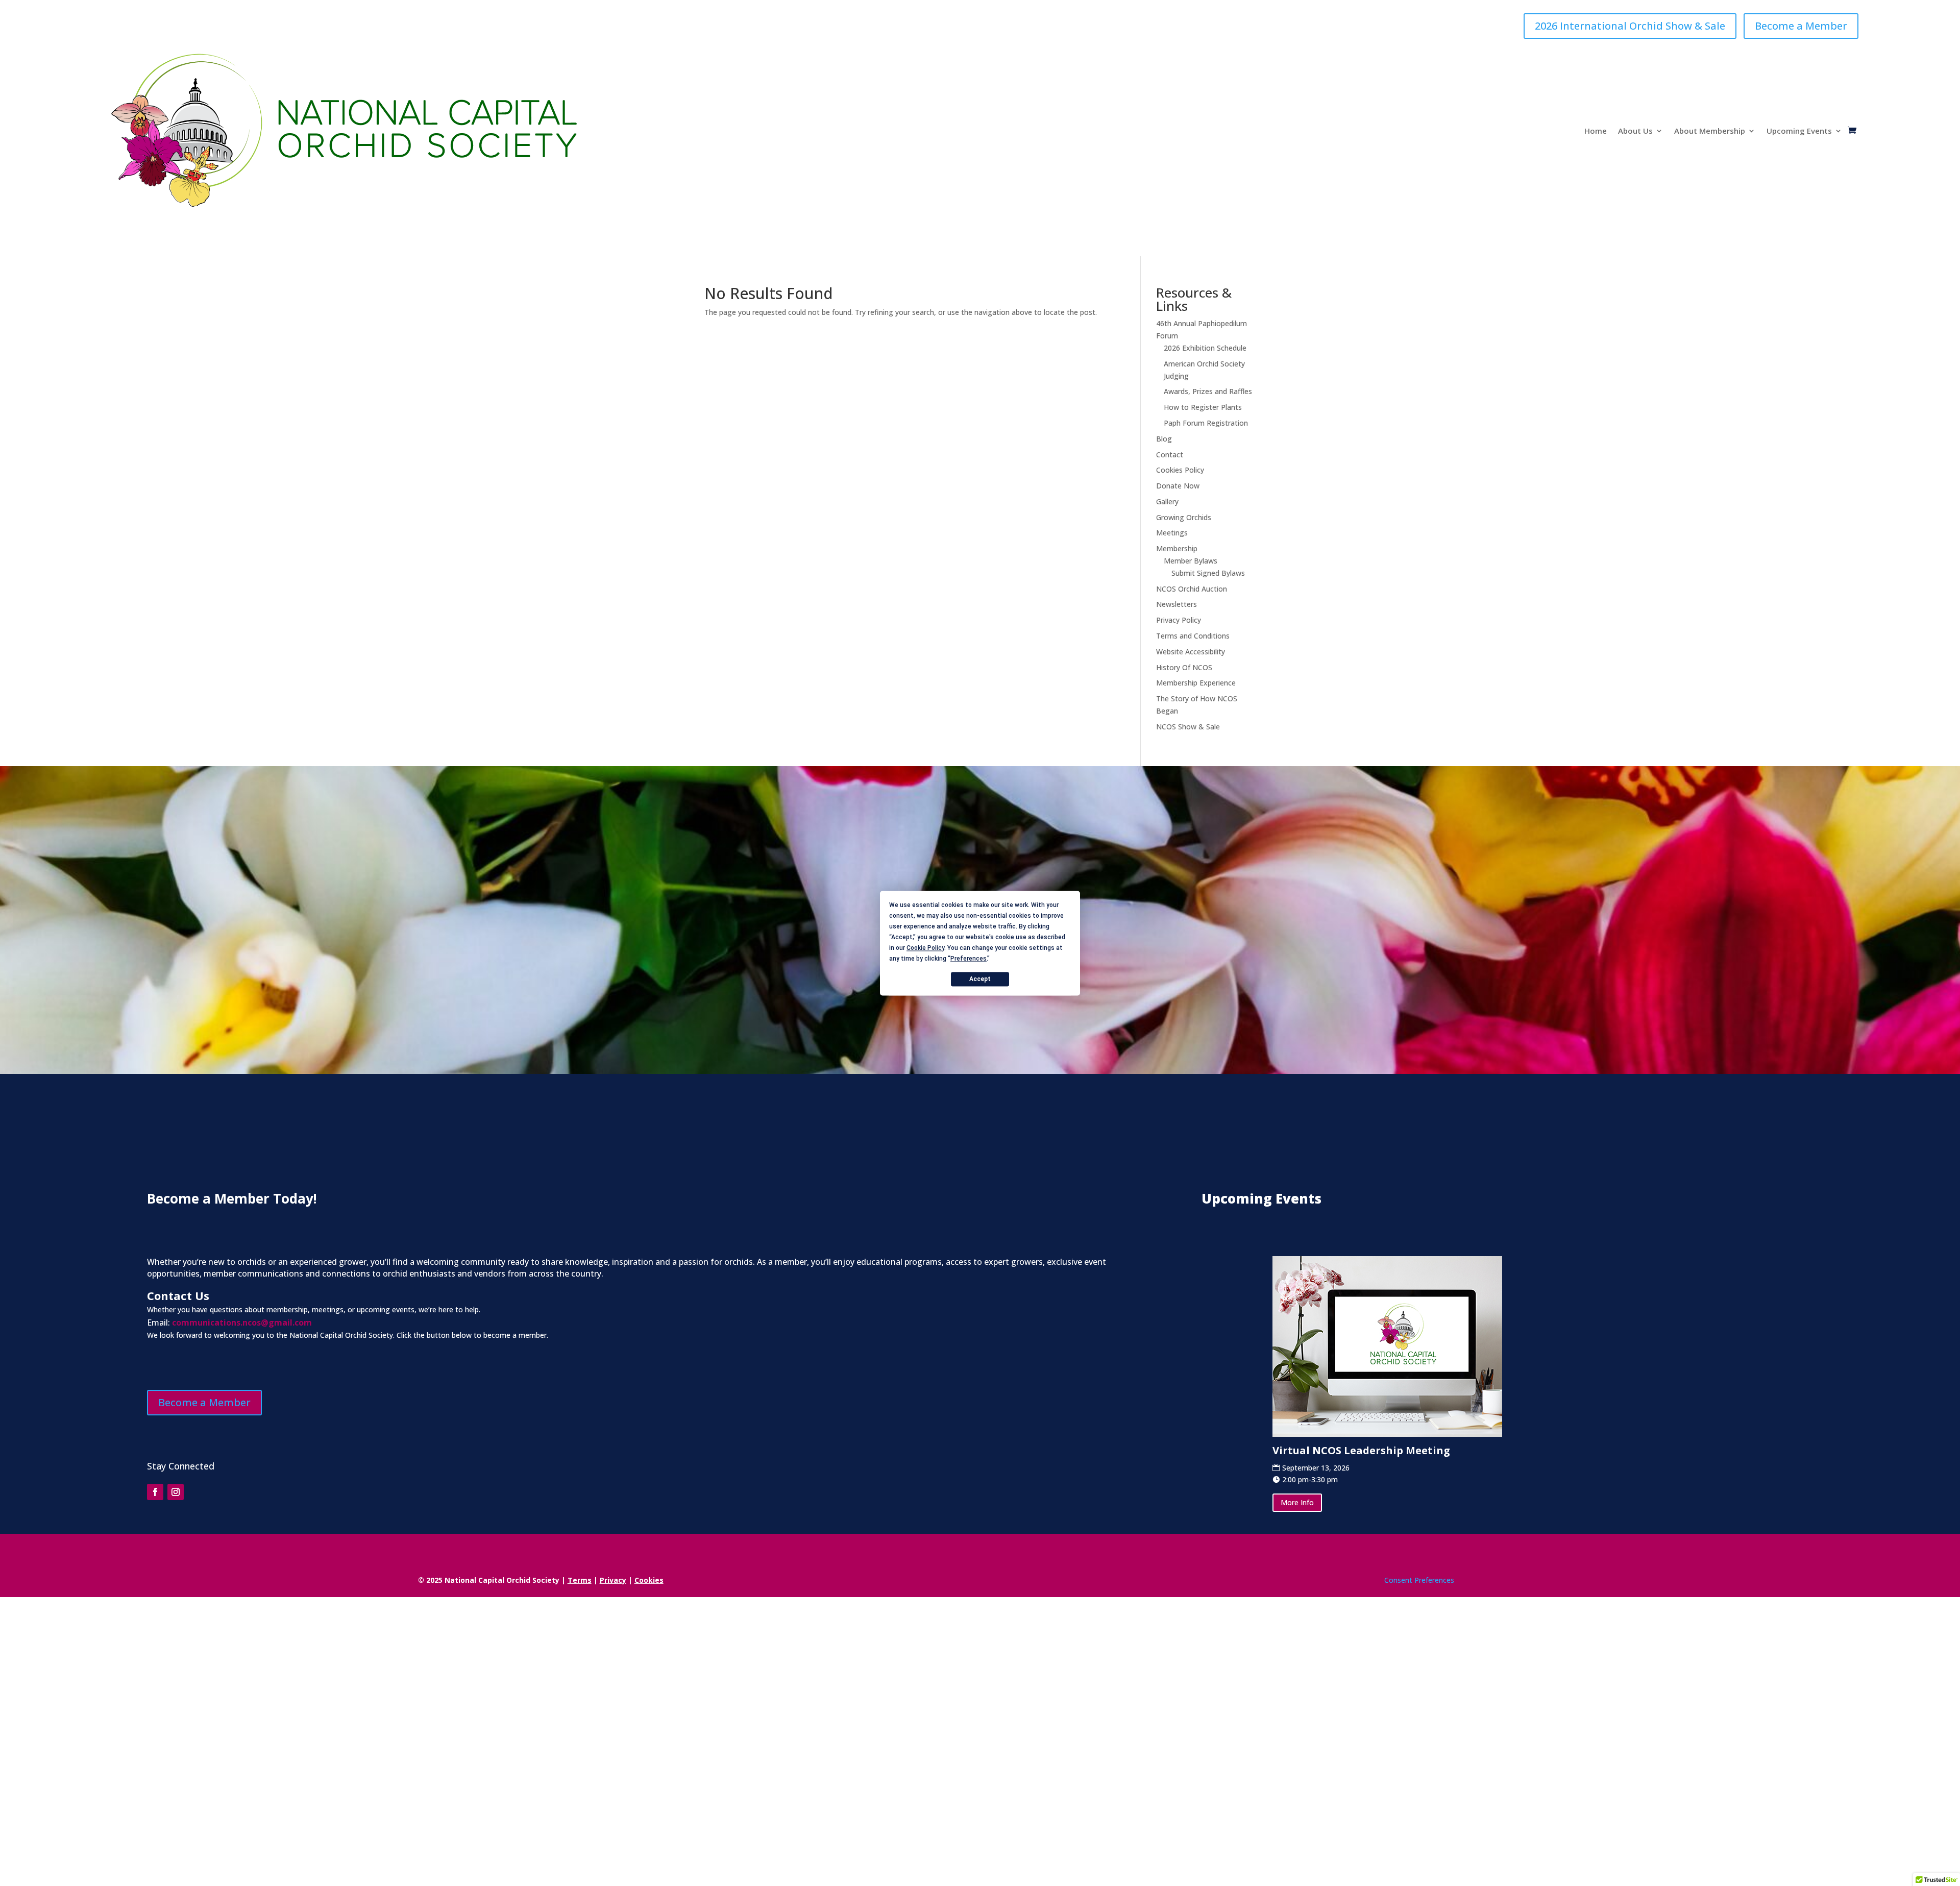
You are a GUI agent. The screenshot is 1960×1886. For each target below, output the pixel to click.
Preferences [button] (969, 959)
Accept (980, 979)
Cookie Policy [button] (925, 948)
